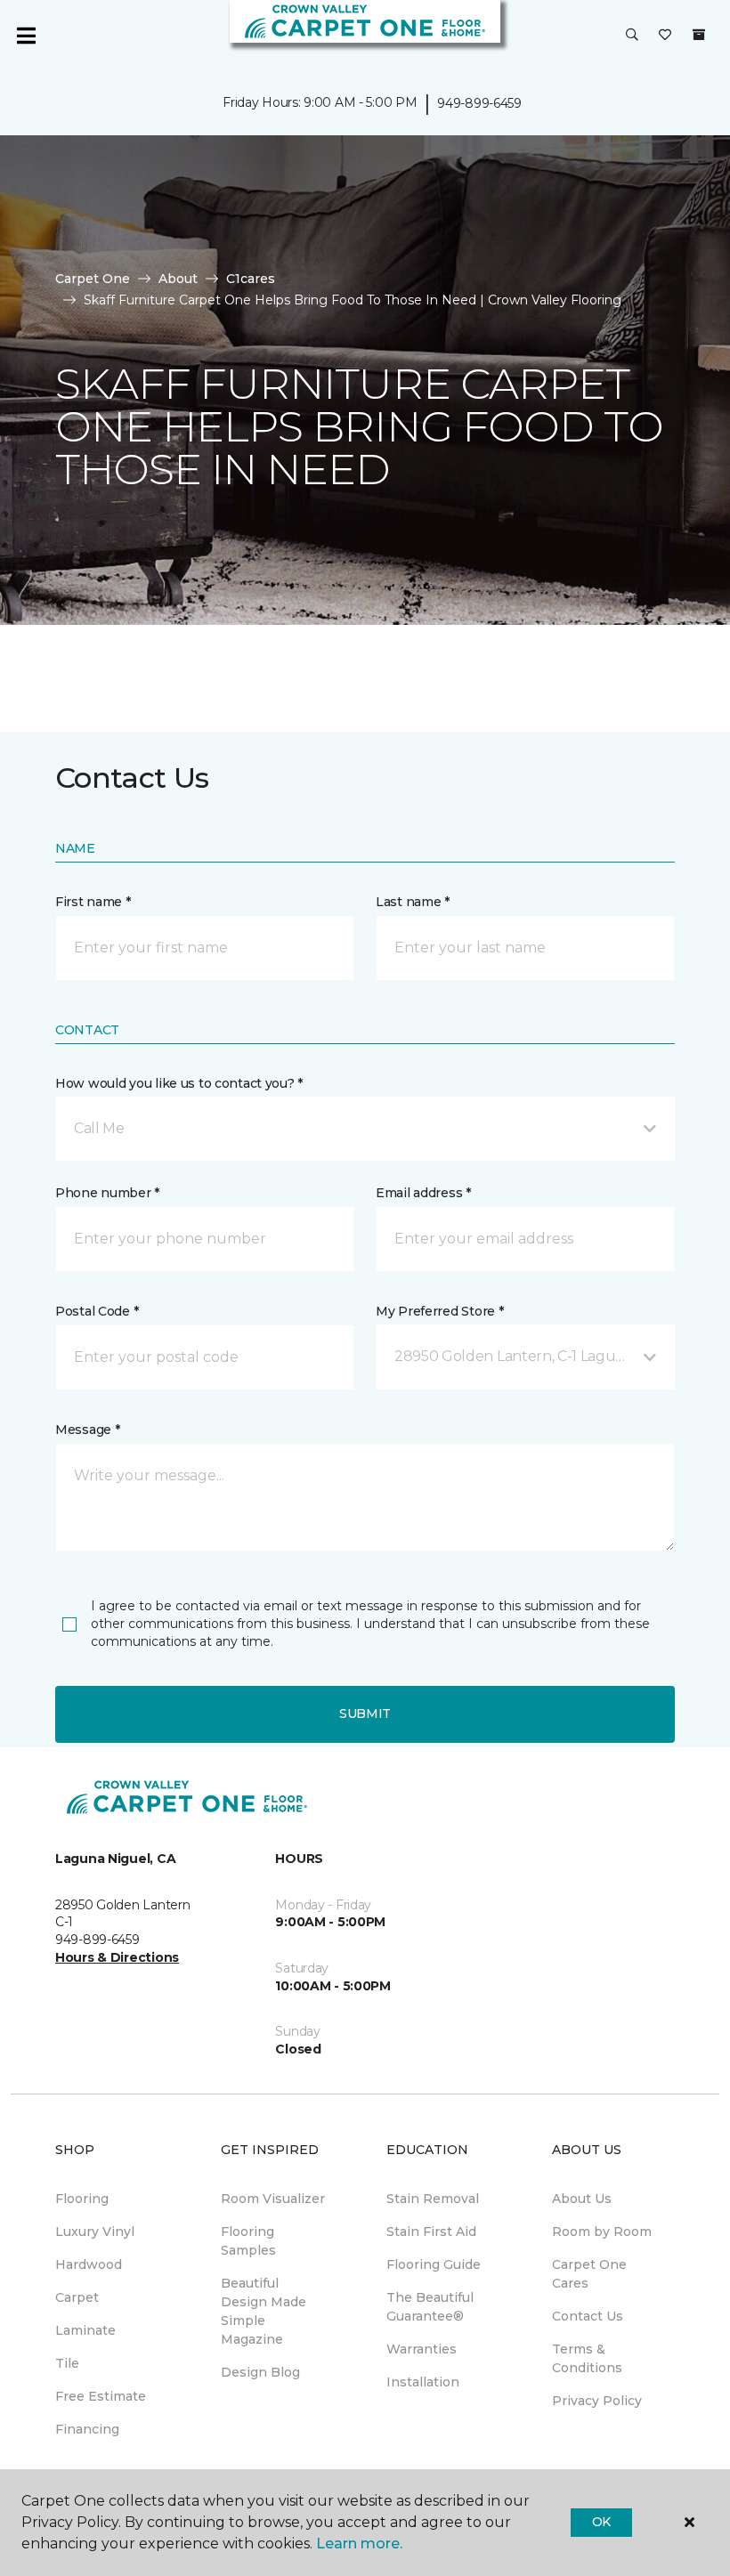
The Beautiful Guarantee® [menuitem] (430, 2307)
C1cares (251, 279)
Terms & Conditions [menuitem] (587, 2358)
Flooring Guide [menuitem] (434, 2264)
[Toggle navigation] (26, 36)
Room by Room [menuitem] (602, 2232)
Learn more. (359, 2544)
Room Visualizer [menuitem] (273, 2199)
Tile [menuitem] (67, 2363)
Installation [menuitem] (423, 2382)
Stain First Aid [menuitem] (431, 2232)
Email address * (423, 1193)
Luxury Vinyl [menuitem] (95, 2232)
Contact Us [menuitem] (588, 2316)
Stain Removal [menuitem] (433, 2199)
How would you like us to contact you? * (179, 1083)
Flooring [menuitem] (82, 2199)
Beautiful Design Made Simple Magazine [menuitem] (264, 2311)
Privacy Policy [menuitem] (597, 2401)
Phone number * (107, 1193)
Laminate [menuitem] (85, 2330)
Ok (601, 2522)
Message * (87, 1430)
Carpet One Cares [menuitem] (589, 2274)
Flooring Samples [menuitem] (248, 2241)
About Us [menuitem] (582, 2199)
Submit (365, 1713)
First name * (93, 902)
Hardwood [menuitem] (89, 2264)
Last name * (413, 902)
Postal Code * (97, 1311)
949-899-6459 (479, 103)
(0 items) (699, 35)
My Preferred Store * (439, 1311)
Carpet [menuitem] (77, 2297)
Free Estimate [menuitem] (101, 2396)
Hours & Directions (117, 1957)
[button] (632, 36)
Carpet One (93, 279)
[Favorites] (665, 36)
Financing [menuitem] (87, 2429)
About (178, 279)
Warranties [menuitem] (422, 2349)
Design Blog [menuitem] (260, 2372)
